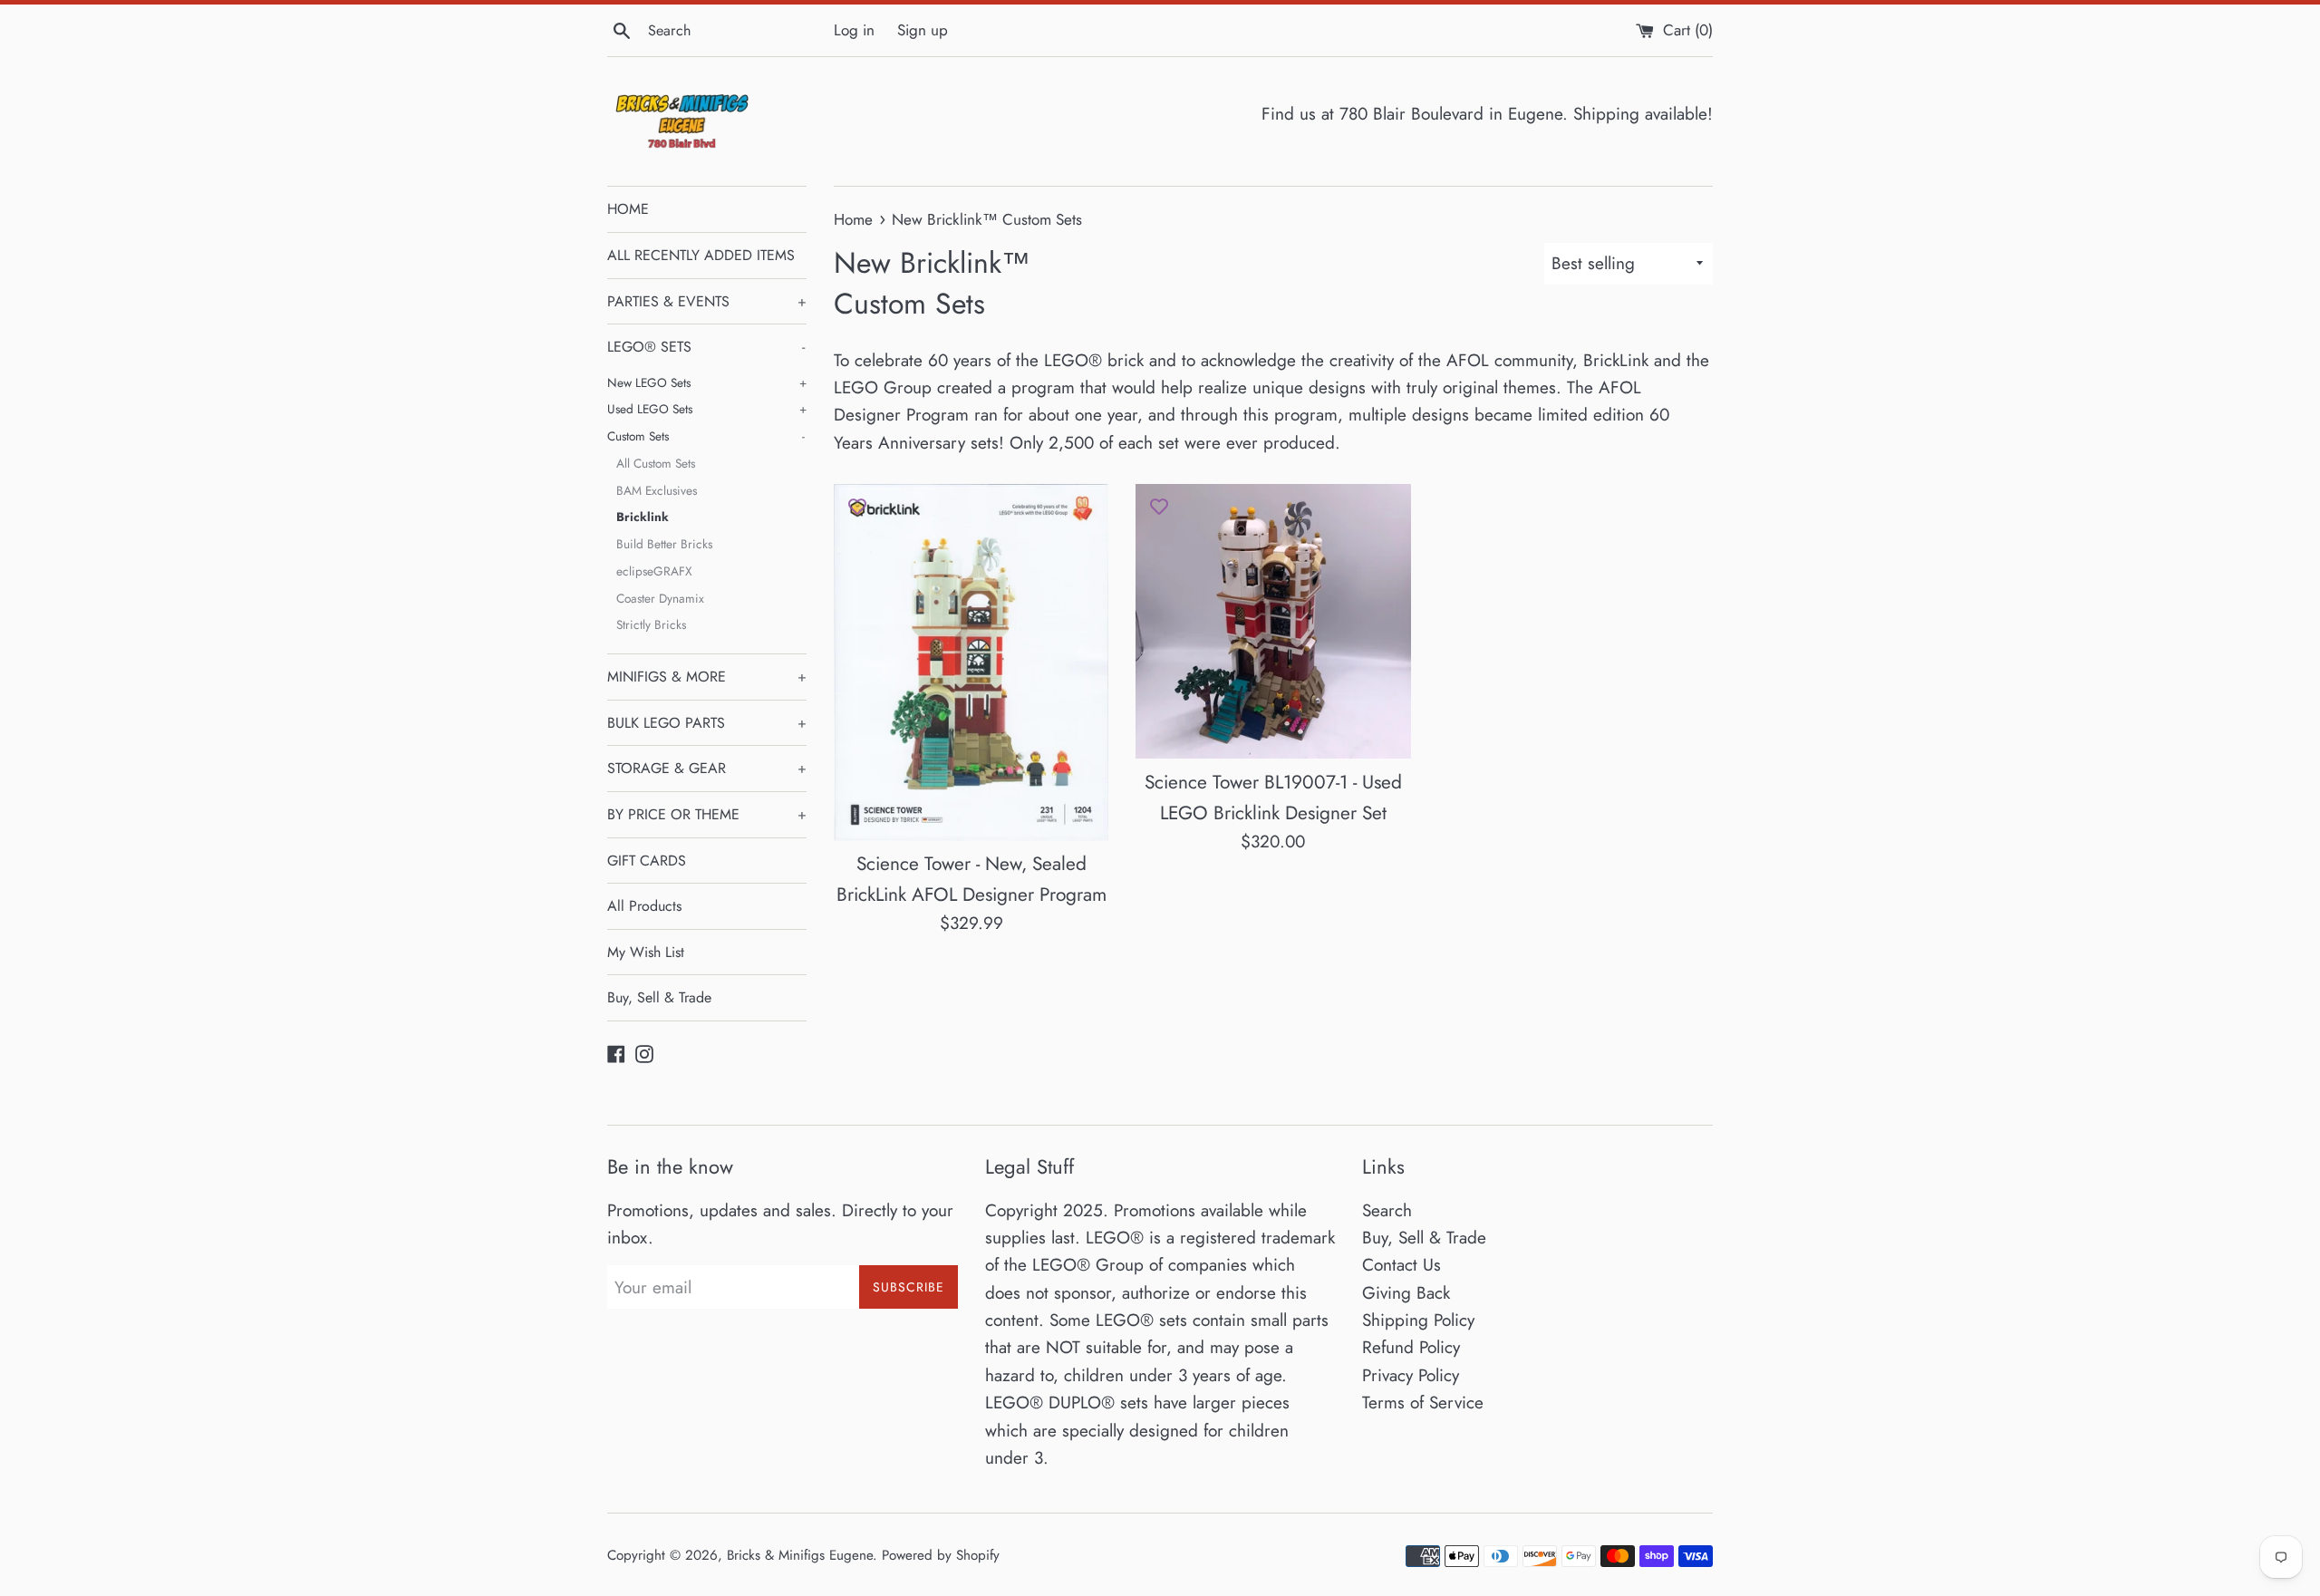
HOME (628, 209)
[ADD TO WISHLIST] (857, 507)
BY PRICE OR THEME (707, 814)
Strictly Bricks (651, 624)
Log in (854, 30)
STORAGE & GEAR (707, 768)
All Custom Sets (656, 463)
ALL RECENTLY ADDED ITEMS (701, 255)
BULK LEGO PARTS (707, 723)
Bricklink (643, 517)
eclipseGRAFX (654, 571)
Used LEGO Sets (707, 409)
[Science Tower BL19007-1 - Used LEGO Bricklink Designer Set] (1273, 621)
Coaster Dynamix (660, 598)
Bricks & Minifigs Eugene (800, 1555)
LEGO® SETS (706, 347)
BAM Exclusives (657, 490)
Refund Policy (1411, 1347)
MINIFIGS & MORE (707, 677)
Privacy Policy (1411, 1375)
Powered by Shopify (941, 1555)
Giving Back (1406, 1293)
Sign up (923, 30)
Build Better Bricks (664, 544)
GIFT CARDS (647, 861)
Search (1387, 1210)
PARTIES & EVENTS (707, 301)
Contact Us (1402, 1265)
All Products (644, 906)
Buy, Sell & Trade (659, 997)
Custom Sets (706, 436)
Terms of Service (1423, 1403)
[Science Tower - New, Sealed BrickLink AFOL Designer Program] (971, 662)
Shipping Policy (1418, 1320)
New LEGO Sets (707, 382)
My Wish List (646, 952)
